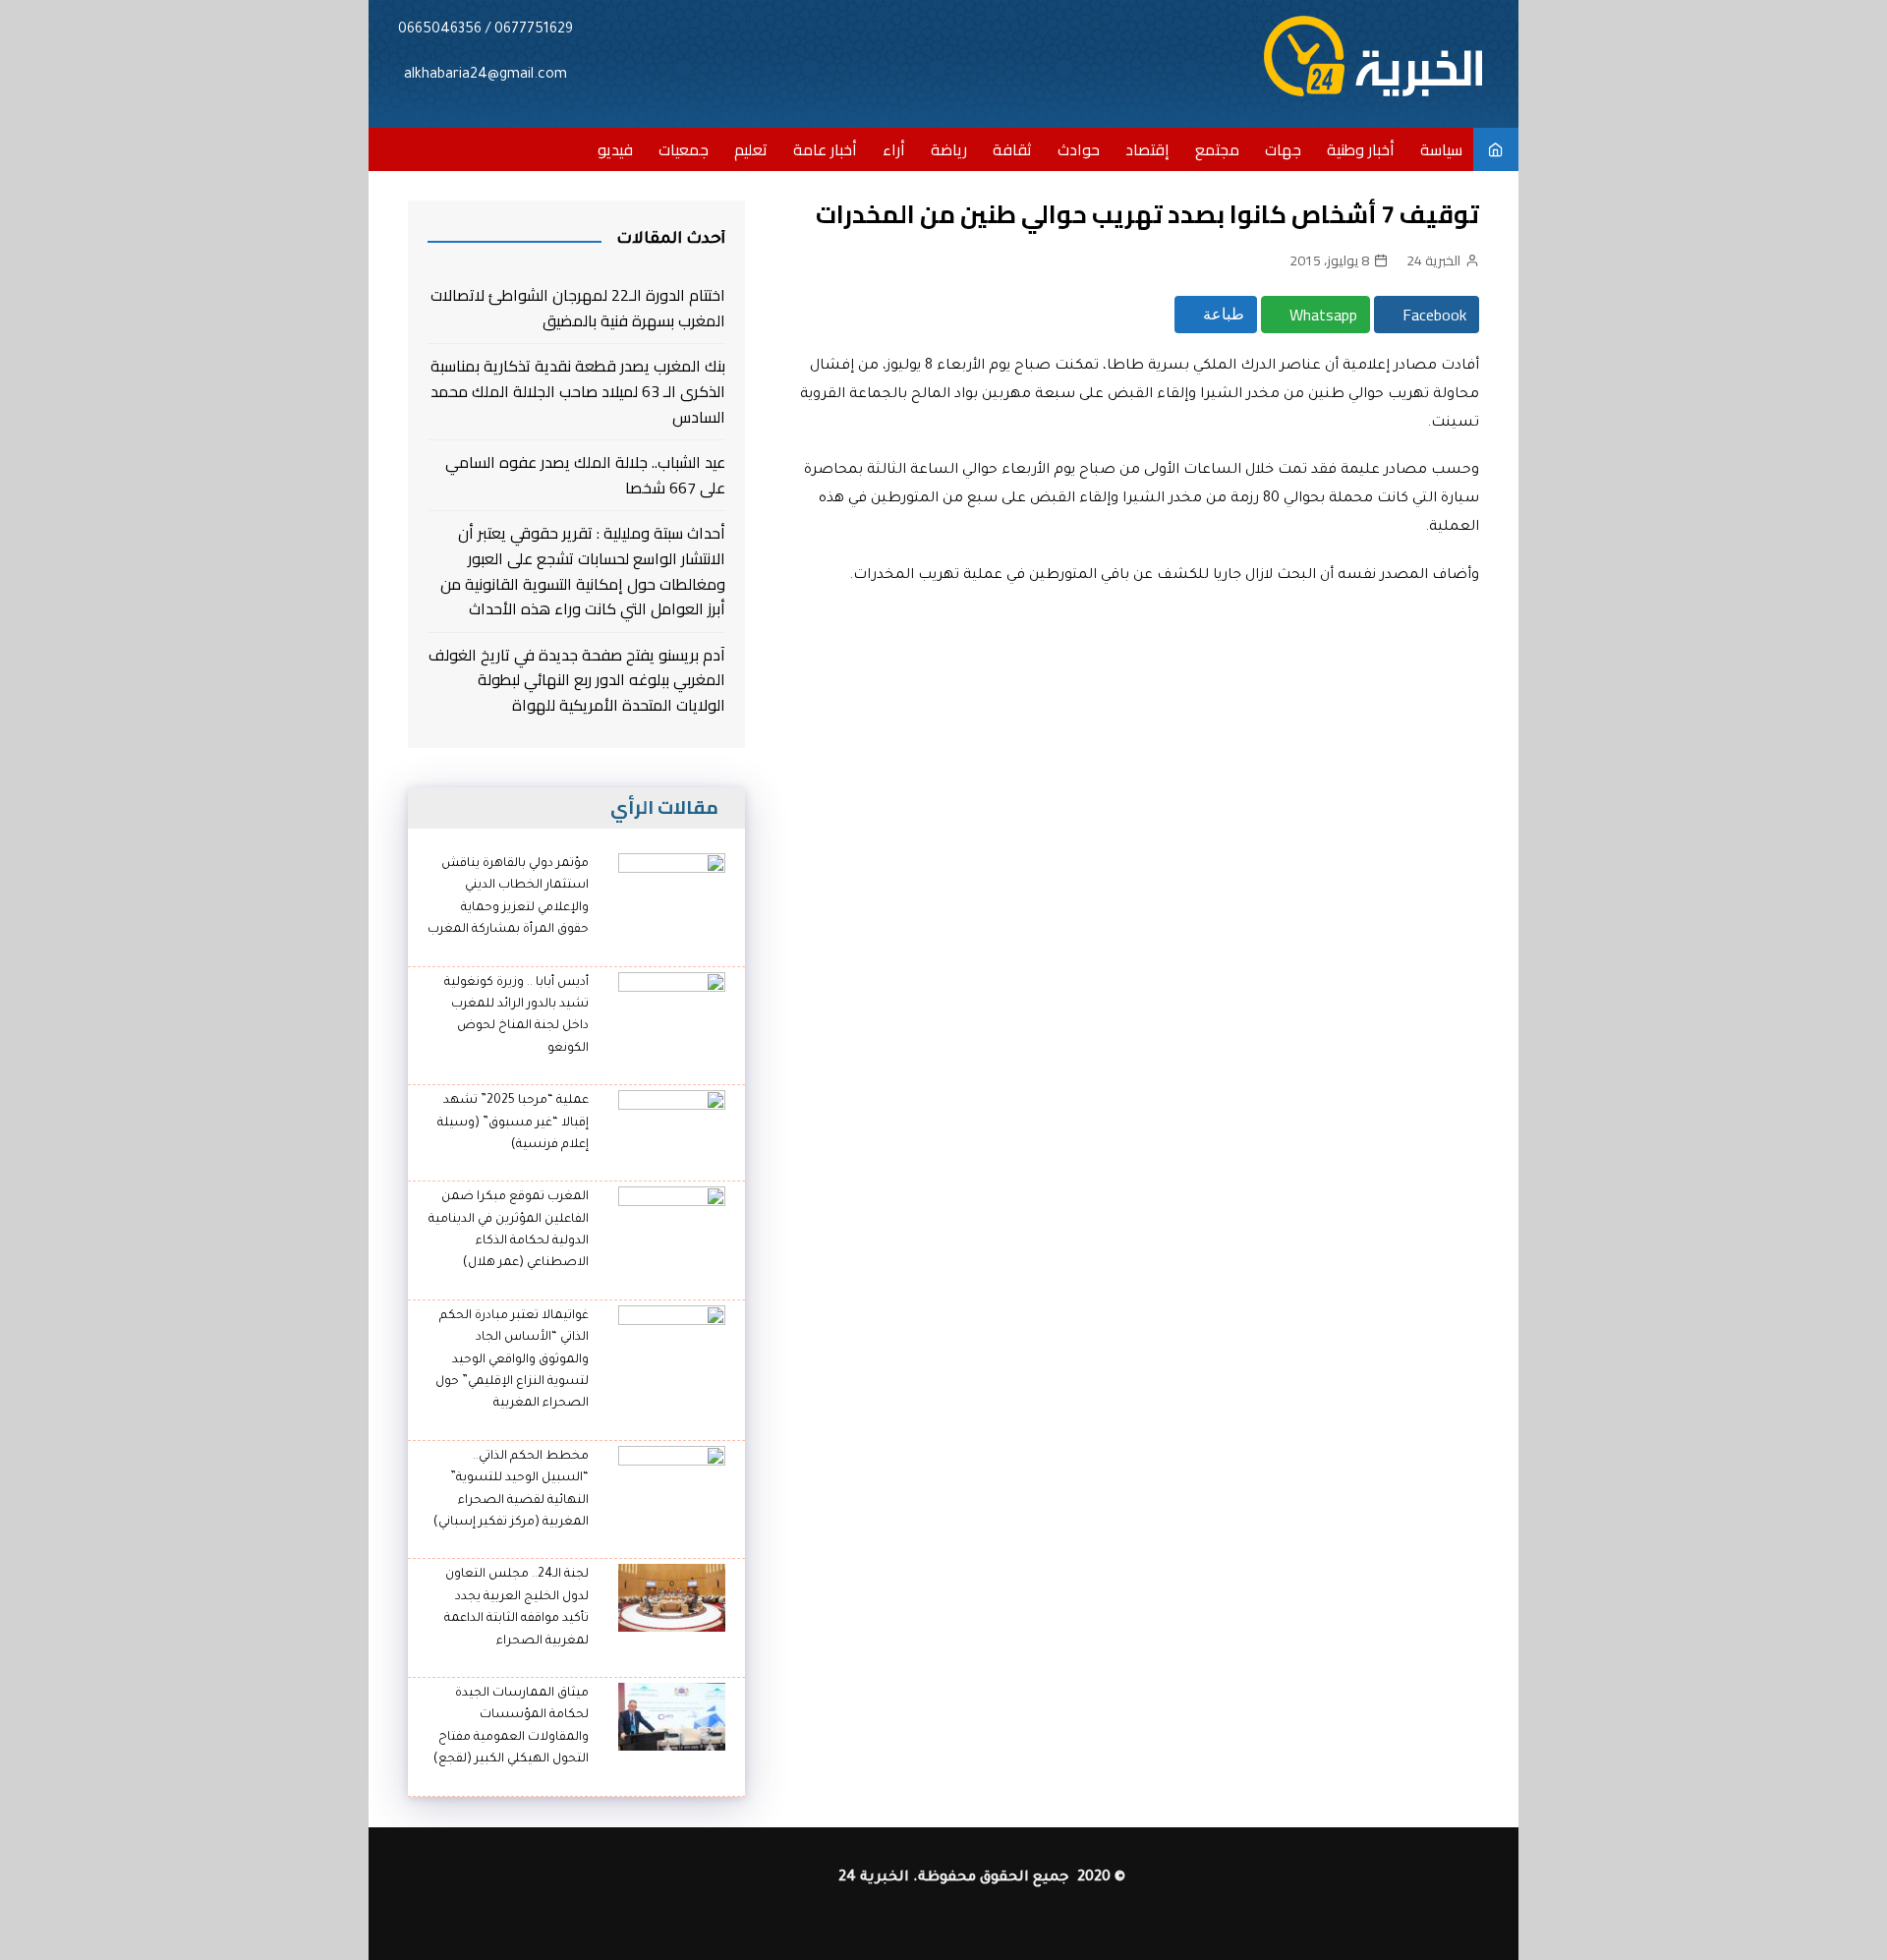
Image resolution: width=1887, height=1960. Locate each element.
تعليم (751, 149)
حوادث (1079, 149)
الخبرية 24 (1433, 260)
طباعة (1222, 314)
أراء (894, 149)
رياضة (949, 149)
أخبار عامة (825, 149)
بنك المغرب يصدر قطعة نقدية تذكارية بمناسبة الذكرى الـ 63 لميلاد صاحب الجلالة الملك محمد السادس (578, 392)
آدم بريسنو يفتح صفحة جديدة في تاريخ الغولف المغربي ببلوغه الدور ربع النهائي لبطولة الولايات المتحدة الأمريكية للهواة (577, 681)
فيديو (615, 149)
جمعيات (684, 149)
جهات (1283, 149)
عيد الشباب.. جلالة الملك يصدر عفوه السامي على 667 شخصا (585, 475)
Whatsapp (1321, 315)
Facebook (1432, 315)
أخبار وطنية (1361, 149)
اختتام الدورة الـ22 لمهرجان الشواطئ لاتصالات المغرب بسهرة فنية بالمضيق (578, 308)
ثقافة (1012, 149)
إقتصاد (1147, 149)
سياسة (1441, 149)
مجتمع (1217, 149)
